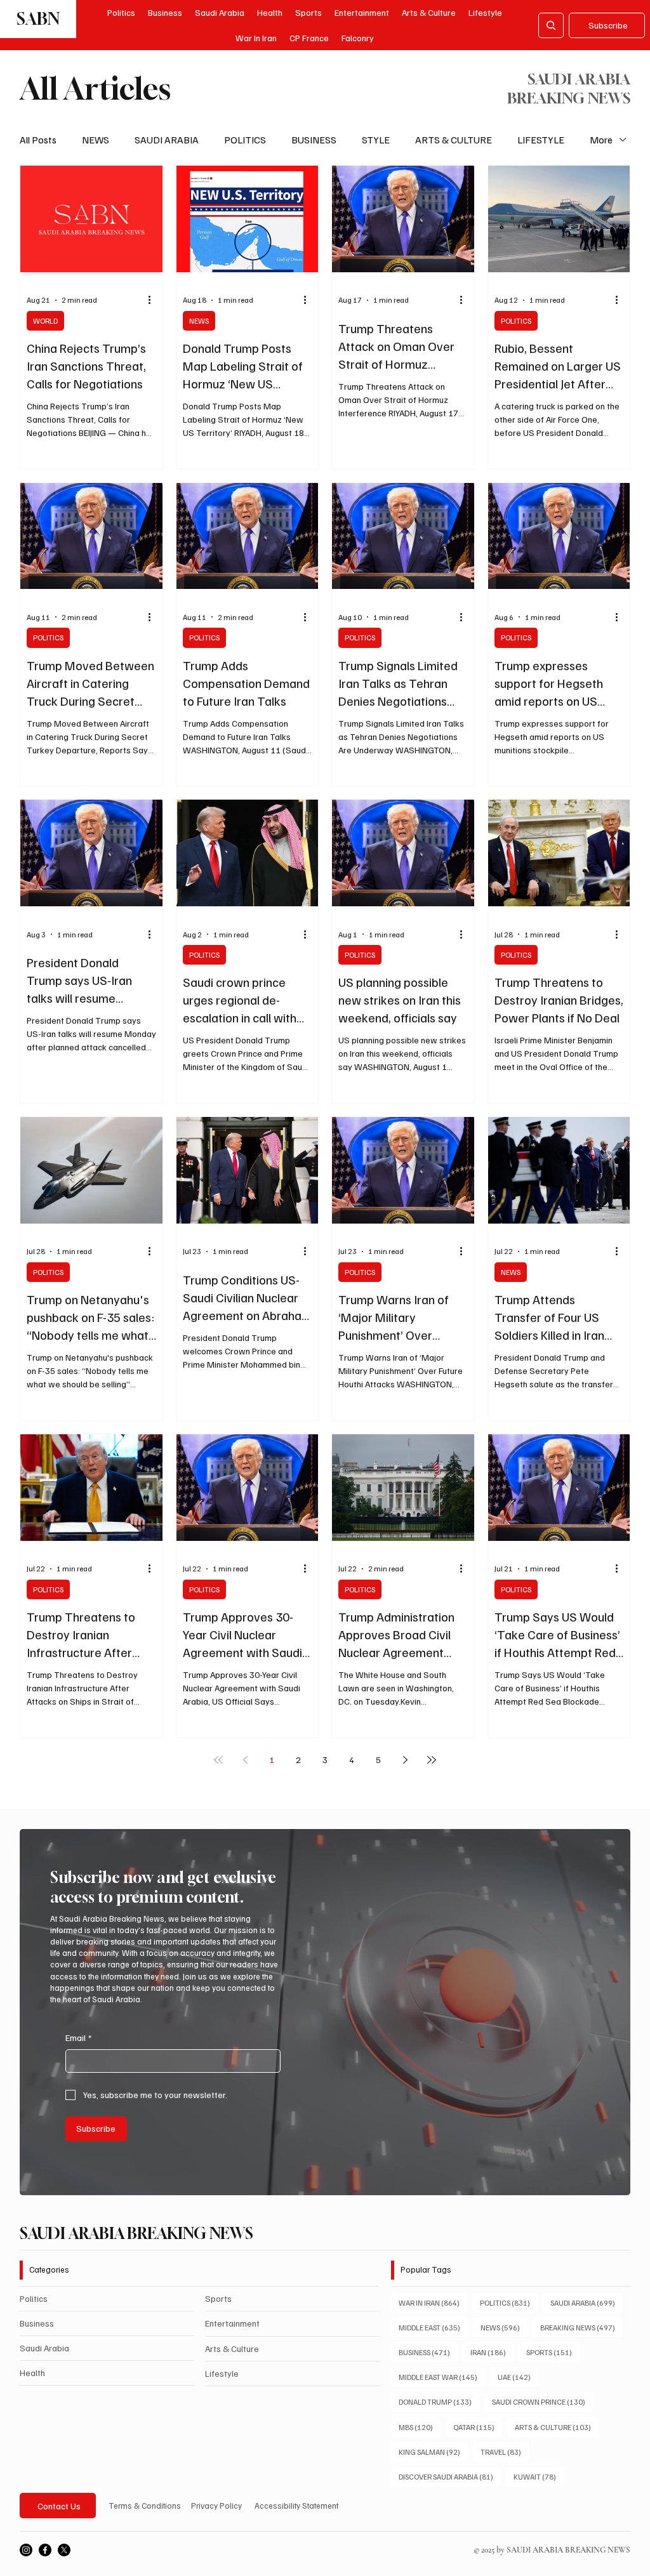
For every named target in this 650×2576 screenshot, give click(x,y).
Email (78, 2038)
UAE (518, 2377)
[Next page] (405, 1760)
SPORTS (553, 2352)
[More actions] (154, 300)
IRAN (492, 2352)
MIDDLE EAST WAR (442, 2377)
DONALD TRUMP (439, 2401)
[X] (64, 2550)
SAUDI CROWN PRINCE (542, 2401)
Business (37, 2323)
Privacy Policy (216, 2506)
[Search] (551, 25)
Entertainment (232, 2323)
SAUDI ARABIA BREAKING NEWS (136, 2233)
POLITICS (245, 140)
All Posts (38, 140)
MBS (420, 2427)
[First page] (218, 1760)
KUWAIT (539, 2476)
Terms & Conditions (145, 2506)
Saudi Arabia (44, 2348)
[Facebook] (45, 2550)
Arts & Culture (232, 2348)
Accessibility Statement (296, 2506)
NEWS (96, 140)
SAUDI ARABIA (167, 140)
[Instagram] (26, 2550)
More (601, 140)
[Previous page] (245, 1760)
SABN (38, 19)
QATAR (478, 2427)
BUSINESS (314, 140)
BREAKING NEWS (581, 2327)
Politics (34, 2298)
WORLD (45, 321)
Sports (218, 2298)
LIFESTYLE (541, 140)
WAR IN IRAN (433, 2302)
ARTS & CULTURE (454, 140)
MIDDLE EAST (433, 2327)
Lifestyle (222, 2373)
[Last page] (432, 1760)
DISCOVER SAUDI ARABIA (450, 2476)
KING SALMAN (433, 2452)
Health (32, 2373)
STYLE (376, 140)
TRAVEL (505, 2452)
